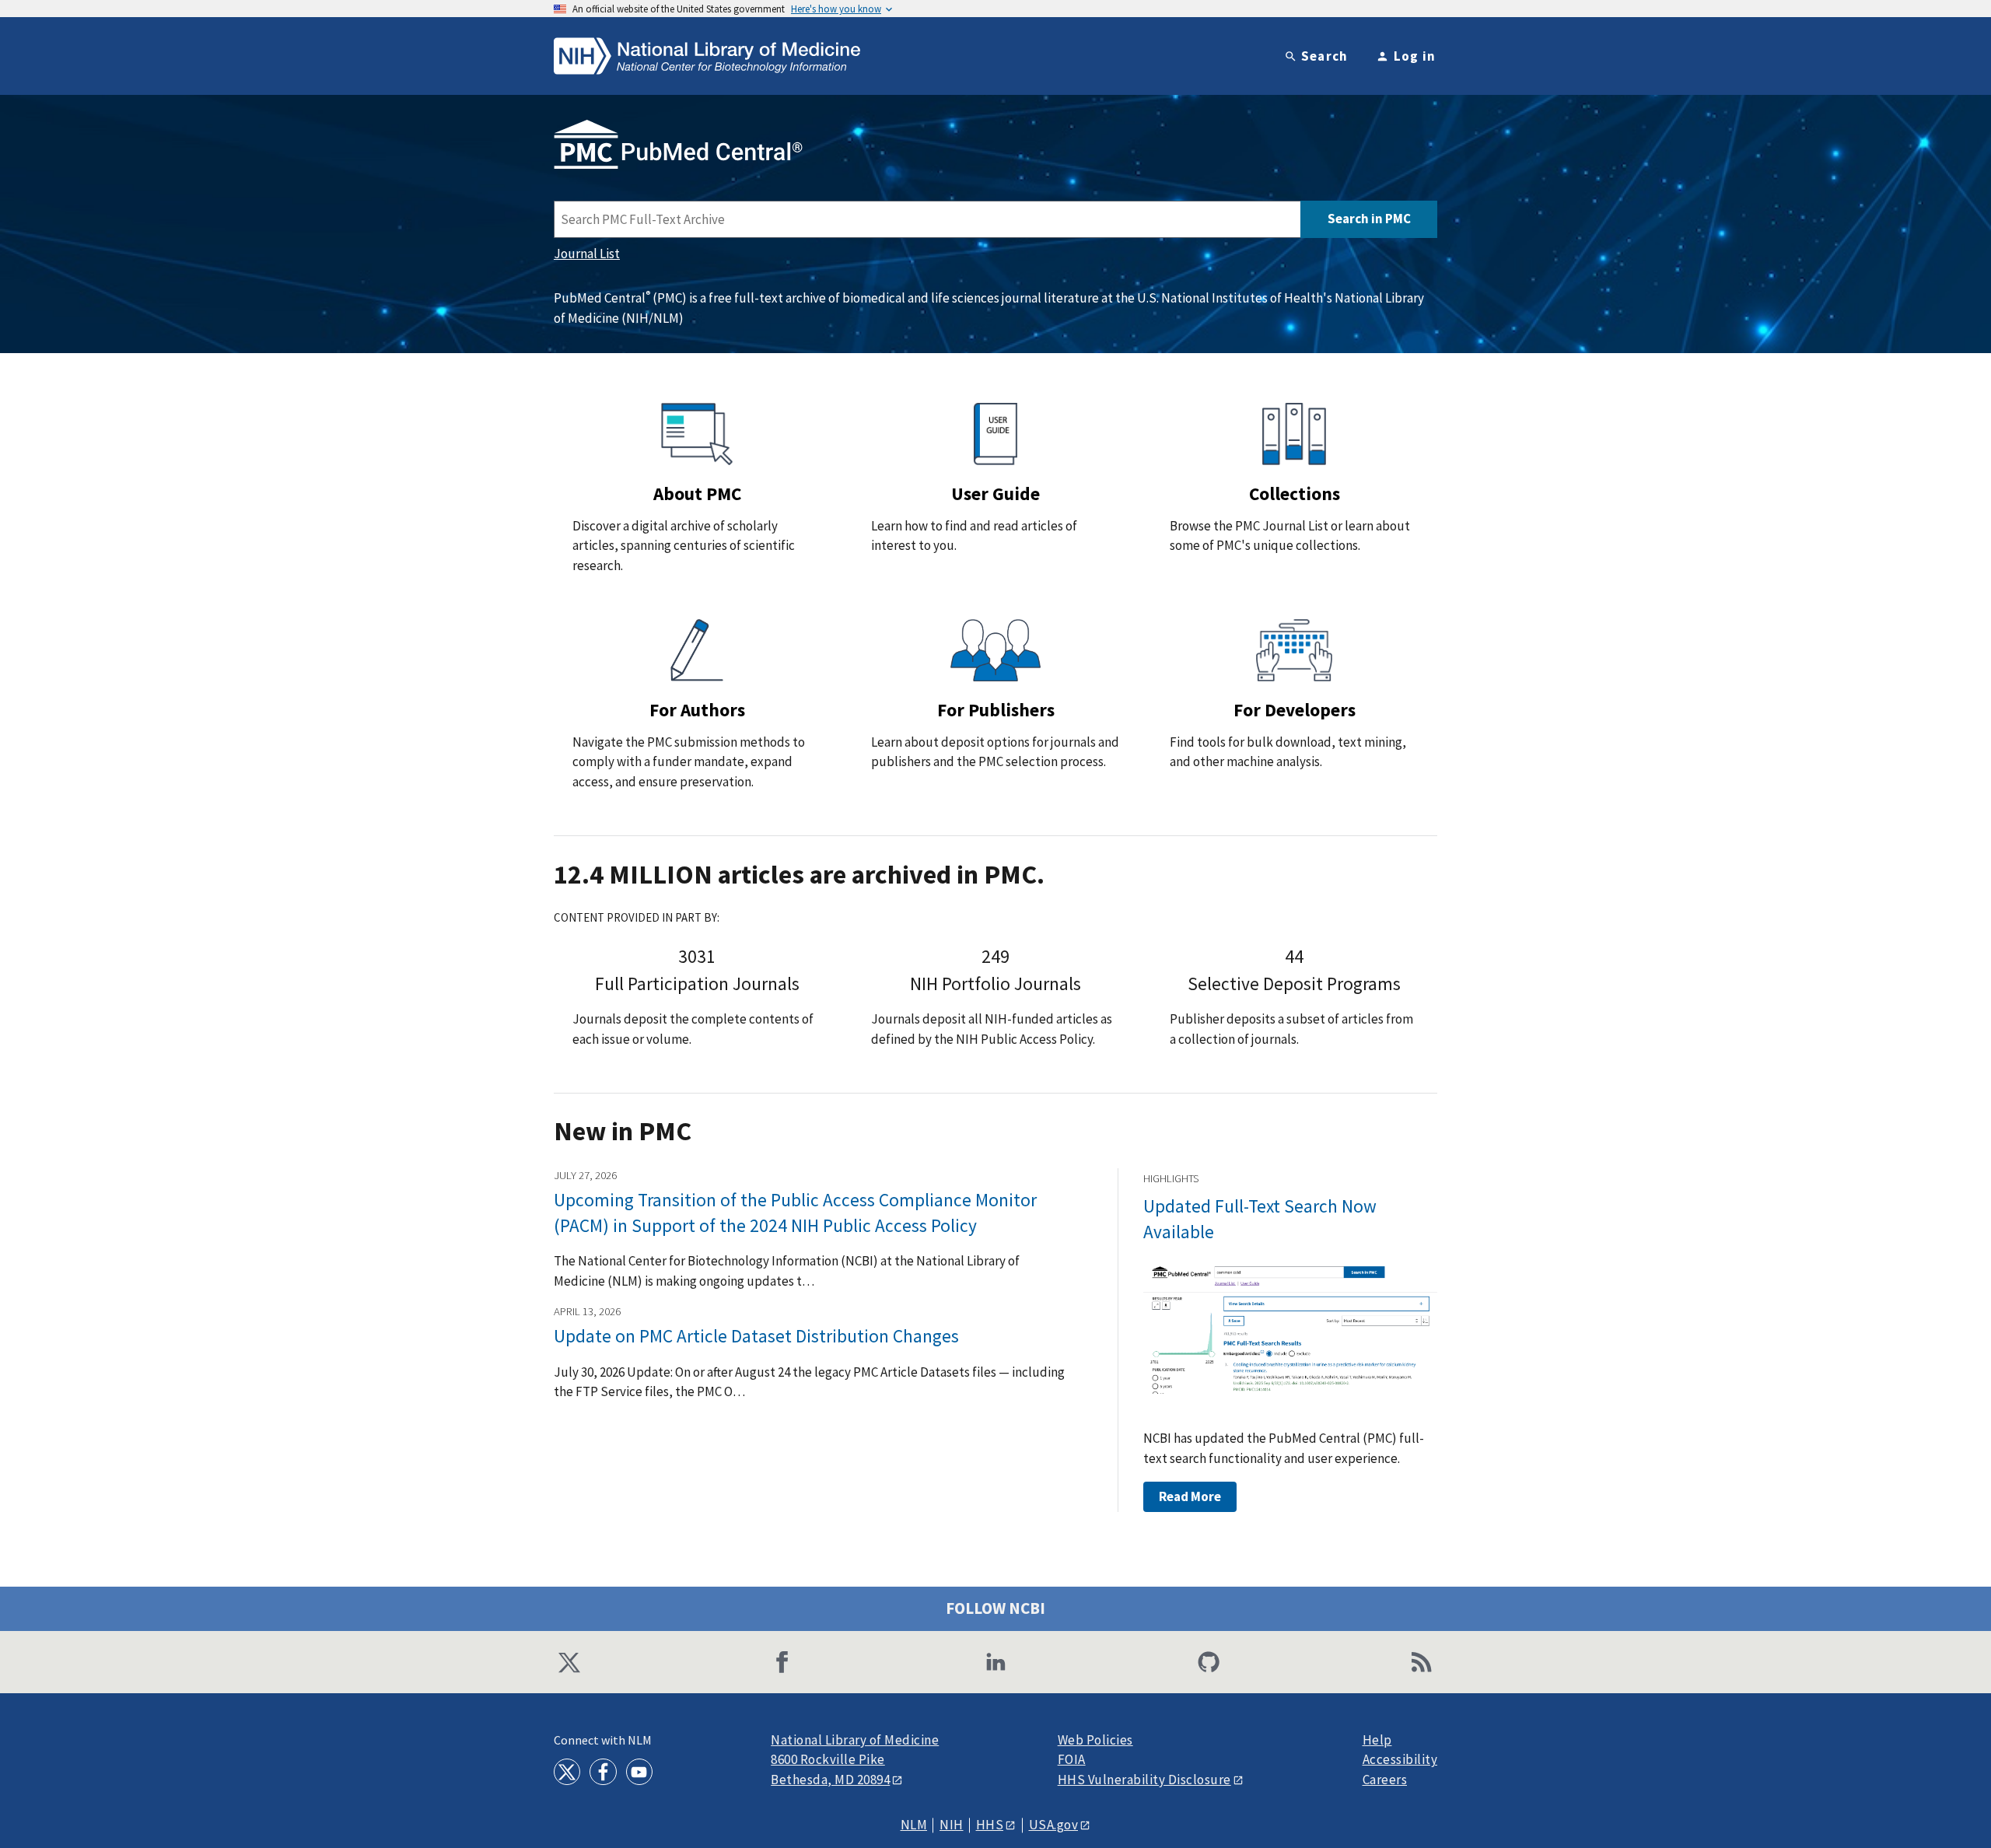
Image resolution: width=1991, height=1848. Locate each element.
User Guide (995, 493)
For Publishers (996, 710)
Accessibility (1400, 1760)
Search (1325, 56)
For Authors (697, 710)
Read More (1190, 1496)
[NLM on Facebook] (603, 1772)
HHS (990, 1825)
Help (1377, 1740)
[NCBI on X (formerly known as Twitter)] (569, 1662)
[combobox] (927, 219)
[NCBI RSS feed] (1422, 1662)
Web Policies (1095, 1740)
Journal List (587, 254)
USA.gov (1054, 1825)
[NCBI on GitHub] (1209, 1662)
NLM (914, 1825)
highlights (1171, 1178)
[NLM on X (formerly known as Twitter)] (567, 1772)
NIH (952, 1825)
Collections (1295, 493)
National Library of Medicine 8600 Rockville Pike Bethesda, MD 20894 (855, 1760)
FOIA (1072, 1760)
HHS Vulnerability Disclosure (1144, 1780)
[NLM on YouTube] (639, 1772)
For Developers (1295, 710)
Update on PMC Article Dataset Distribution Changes (756, 1336)
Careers (1385, 1780)
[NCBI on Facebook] (782, 1662)
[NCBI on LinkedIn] (995, 1662)
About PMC (697, 493)
